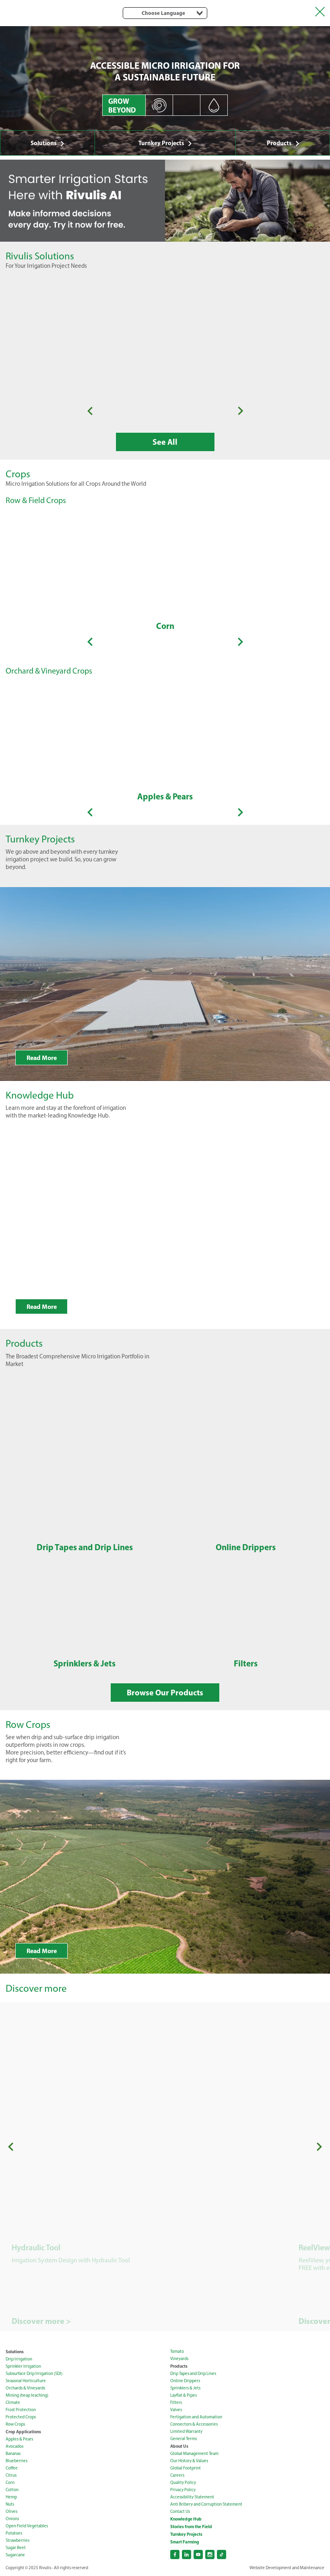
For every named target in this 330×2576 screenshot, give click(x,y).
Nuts (10, 2504)
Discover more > (41, 2321)
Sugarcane (15, 2555)
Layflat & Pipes (184, 2395)
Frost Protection (21, 2410)
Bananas (13, 2454)
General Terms (184, 2439)
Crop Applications (23, 2432)
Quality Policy (183, 2483)
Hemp (11, 2497)
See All (165, 442)
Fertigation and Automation (196, 2417)
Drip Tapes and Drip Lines (193, 2374)
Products (279, 143)
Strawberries (18, 2540)
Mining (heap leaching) (27, 2395)
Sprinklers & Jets (185, 2388)
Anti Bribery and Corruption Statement (206, 2504)
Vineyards (179, 2359)
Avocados (14, 2446)
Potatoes (14, 2533)
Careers (177, 2475)
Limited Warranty (186, 2431)
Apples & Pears (19, 2439)
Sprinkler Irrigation (23, 2366)
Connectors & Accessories (194, 2424)
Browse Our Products (165, 1692)
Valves (176, 2410)
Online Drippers (185, 2381)
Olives (11, 2511)
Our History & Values (189, 2461)
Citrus (11, 2475)
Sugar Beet (16, 2548)
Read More (42, 1058)
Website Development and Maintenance (287, 2568)
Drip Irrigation (19, 2359)
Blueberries (16, 2461)
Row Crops (15, 2424)
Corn (10, 2483)
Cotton (12, 2490)
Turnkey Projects (161, 143)
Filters (176, 2402)
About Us (179, 2446)
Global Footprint (186, 2468)
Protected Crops (21, 2417)
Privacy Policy (183, 2490)
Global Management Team (194, 2454)
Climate (13, 2402)
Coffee (12, 2468)
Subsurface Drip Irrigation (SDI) (34, 2374)
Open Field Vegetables (27, 2526)
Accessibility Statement (192, 2497)
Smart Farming (185, 2542)
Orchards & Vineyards (25, 2388)
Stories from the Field (191, 2527)
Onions (12, 2519)
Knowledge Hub (186, 2519)
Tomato (177, 2351)
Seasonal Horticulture (26, 2381)
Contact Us (180, 2511)
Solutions (44, 143)
